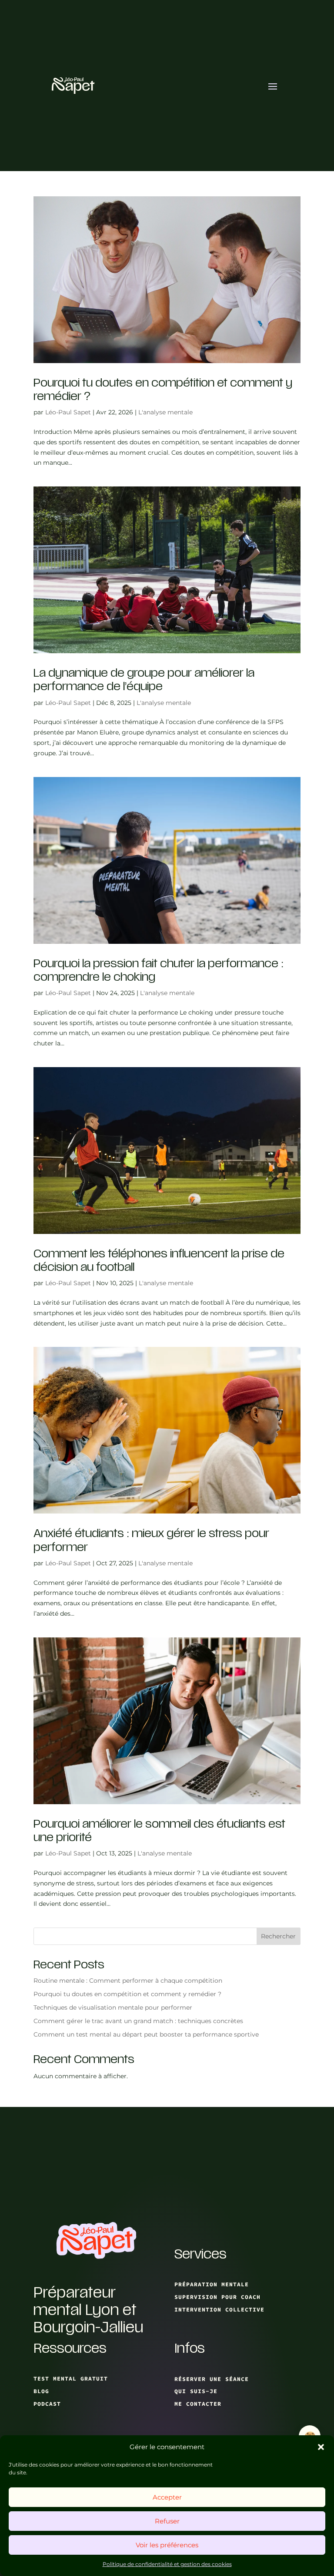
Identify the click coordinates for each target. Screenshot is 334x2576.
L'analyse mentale (165, 412)
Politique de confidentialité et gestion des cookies (167, 2564)
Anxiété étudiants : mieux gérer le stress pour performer (151, 1540)
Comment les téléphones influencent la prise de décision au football (159, 1260)
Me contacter (198, 2404)
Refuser (167, 2521)
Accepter (167, 2497)
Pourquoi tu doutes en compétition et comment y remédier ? (163, 390)
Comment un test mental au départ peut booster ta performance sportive (146, 2034)
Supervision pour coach (217, 2297)
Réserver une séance (212, 2379)
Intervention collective (219, 2310)
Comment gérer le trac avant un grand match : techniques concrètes (138, 2021)
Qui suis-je (196, 2391)
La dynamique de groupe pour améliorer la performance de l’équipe (144, 680)
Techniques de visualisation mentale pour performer (113, 2007)
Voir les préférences (167, 2545)
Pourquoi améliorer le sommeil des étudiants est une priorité (159, 1831)
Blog (41, 2391)
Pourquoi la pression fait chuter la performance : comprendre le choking (159, 970)
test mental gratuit (71, 2379)
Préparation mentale (212, 2284)
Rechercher (278, 1936)
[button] (321, 2447)
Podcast (47, 2404)
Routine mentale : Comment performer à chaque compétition (128, 1981)
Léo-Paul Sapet (68, 412)
